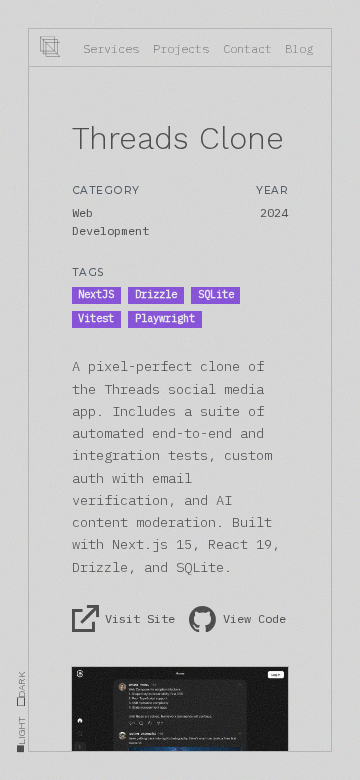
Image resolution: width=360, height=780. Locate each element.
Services (111, 48)
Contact (247, 48)
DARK (21, 689)
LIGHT (21, 735)
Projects (181, 48)
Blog (299, 48)
